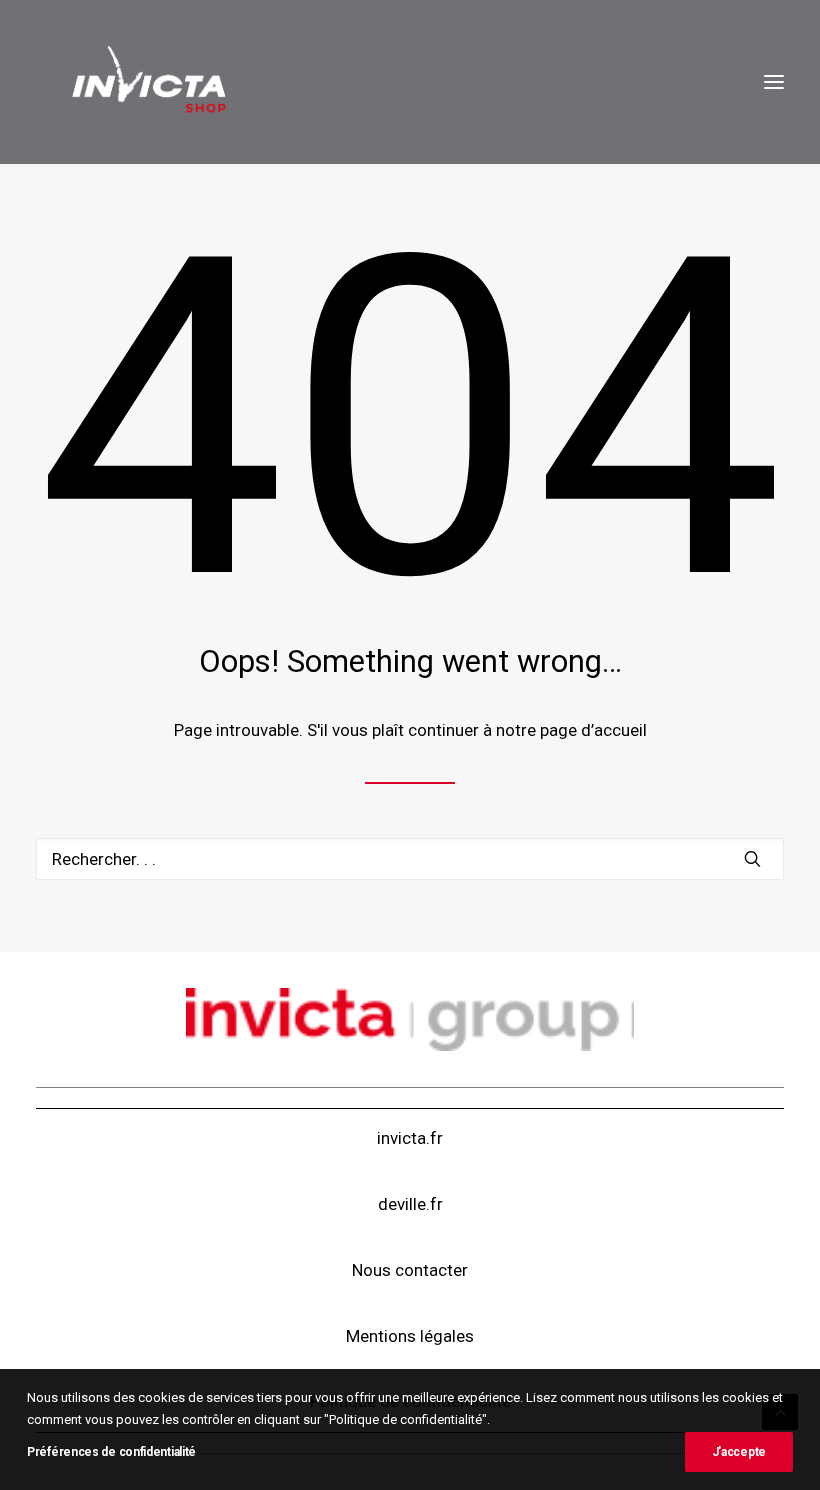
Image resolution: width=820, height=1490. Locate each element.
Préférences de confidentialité (111, 1452)
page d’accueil (593, 730)
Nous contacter (410, 1270)
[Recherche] (410, 859)
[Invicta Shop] (147, 82)
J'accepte (739, 1452)
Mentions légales (410, 1336)
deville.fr (410, 1204)
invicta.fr (410, 1138)
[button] (774, 82)
